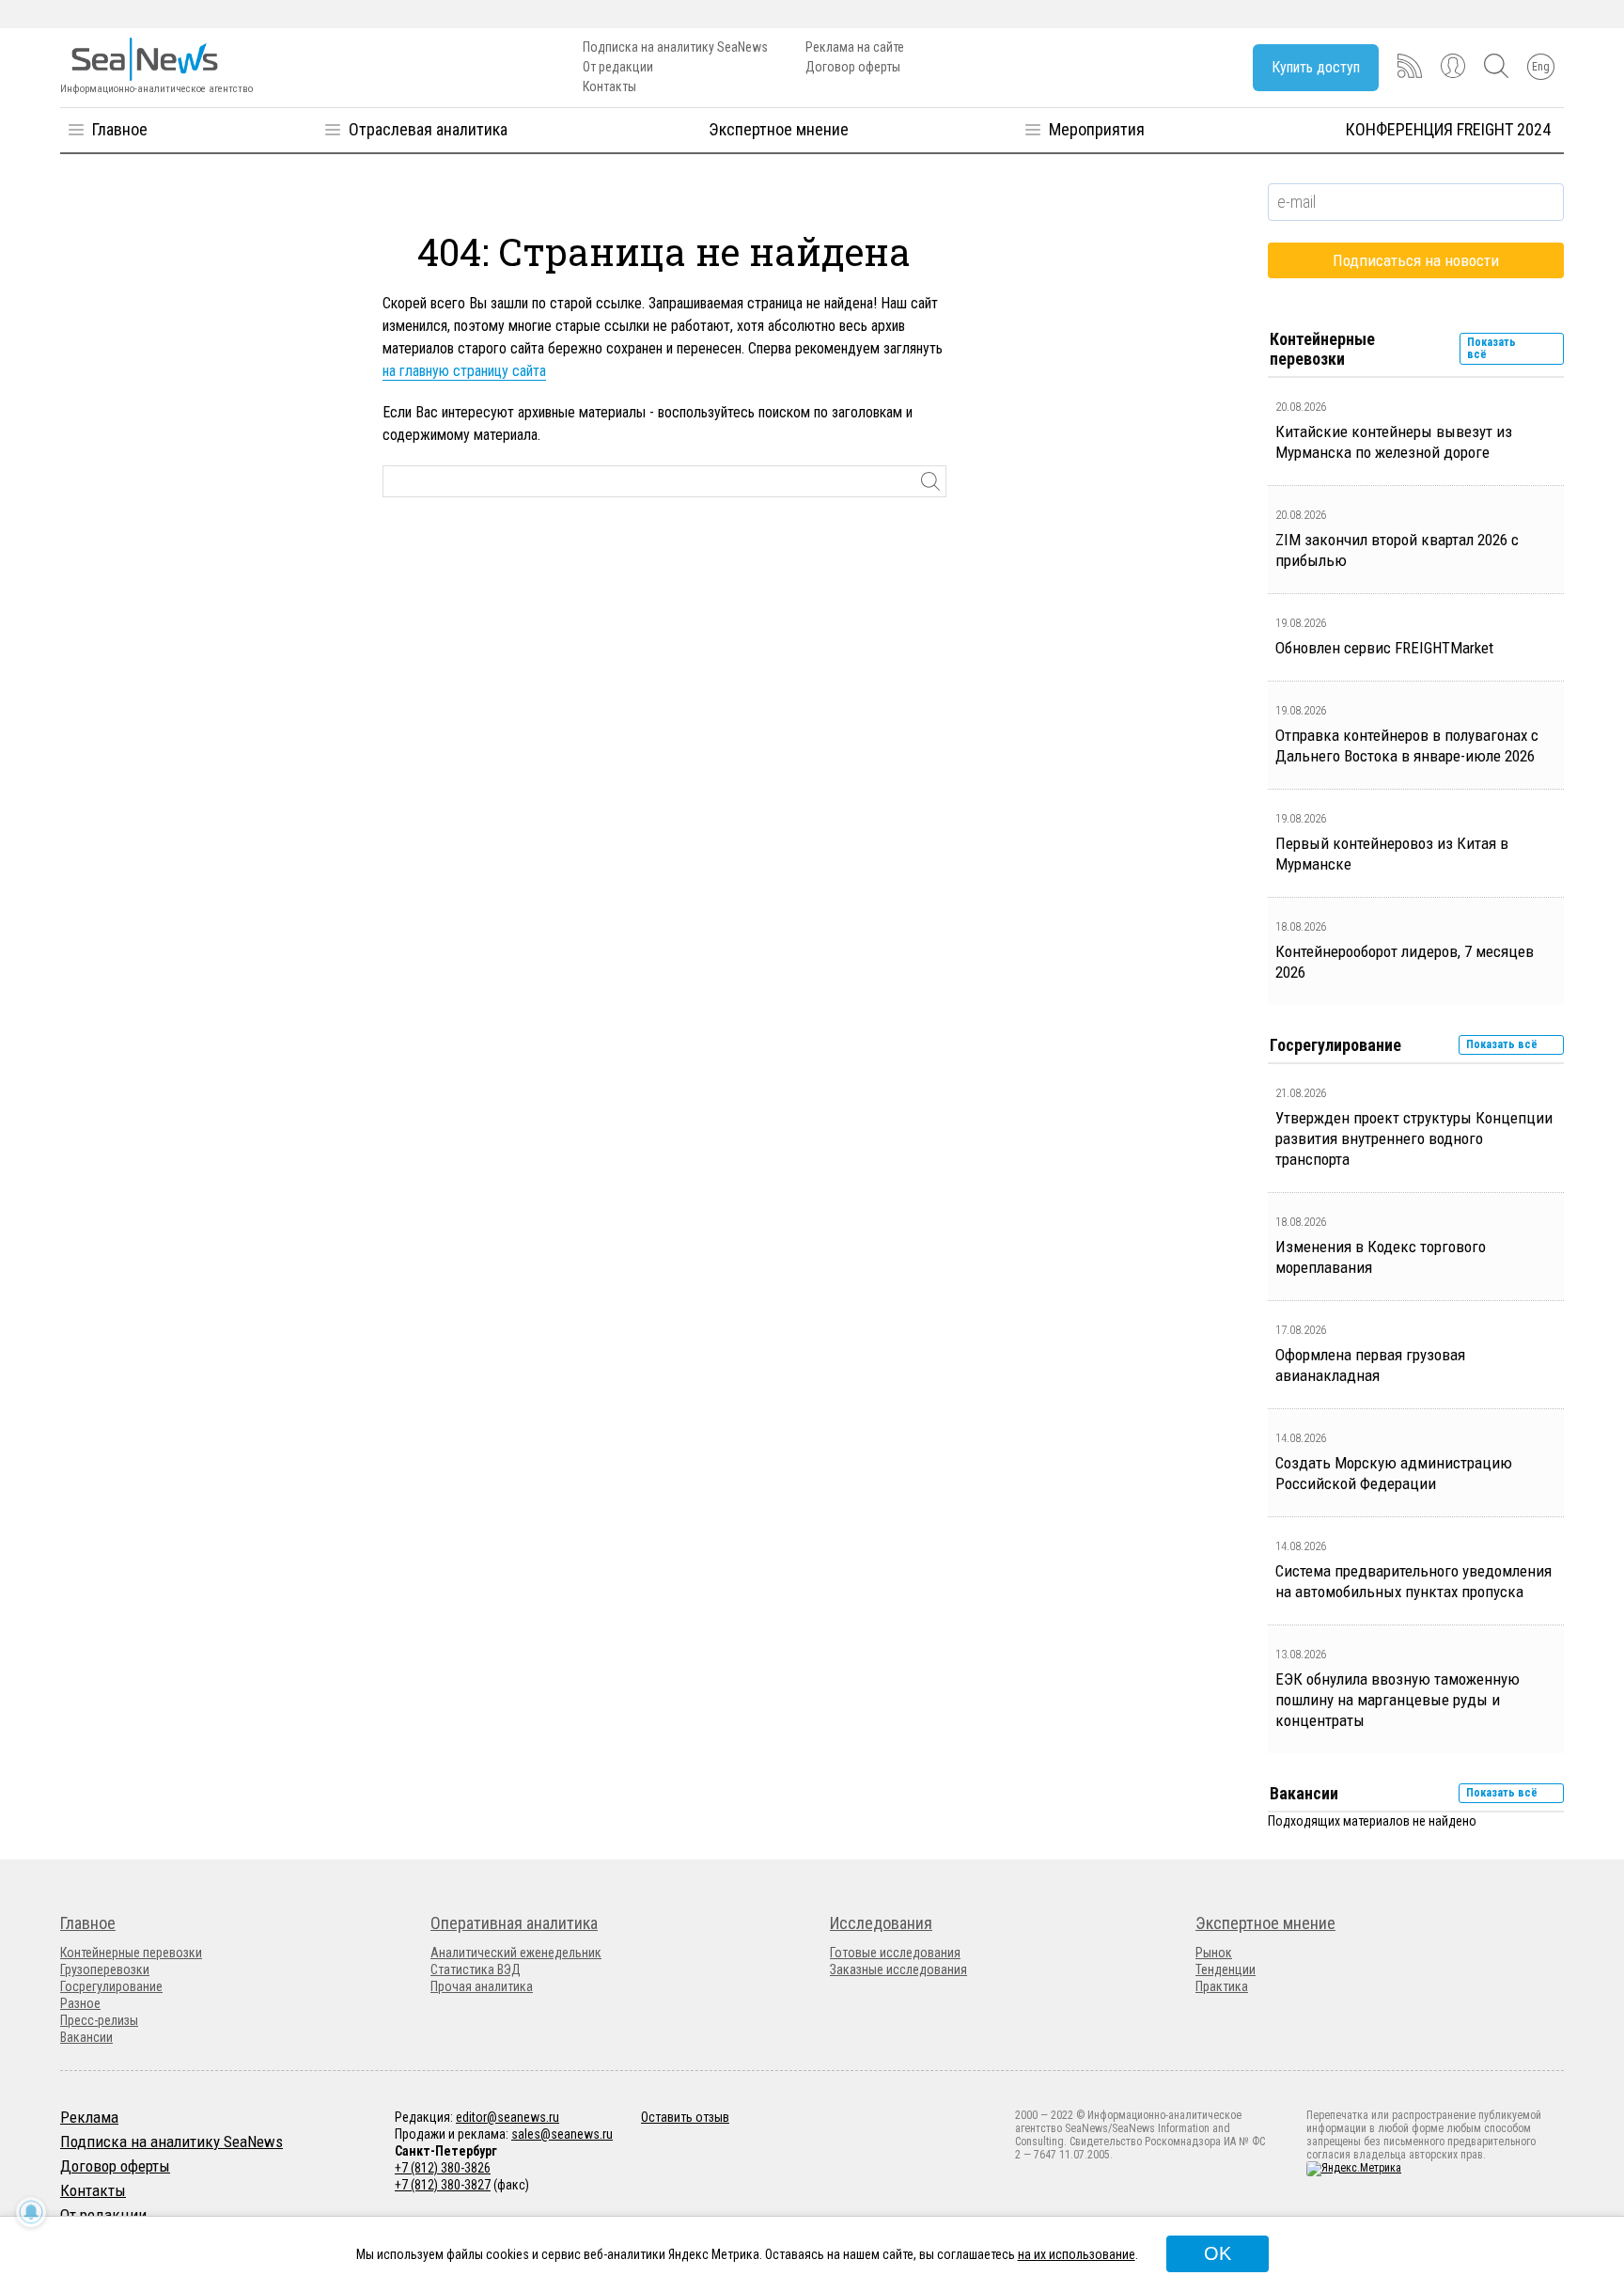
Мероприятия (1097, 129)
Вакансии (86, 2037)
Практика (1222, 1986)
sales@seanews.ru (562, 2134)
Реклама (89, 2117)
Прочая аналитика (482, 1986)
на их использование (1077, 2254)
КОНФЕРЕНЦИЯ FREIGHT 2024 (1448, 129)
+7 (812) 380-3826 (443, 2168)
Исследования (881, 1923)
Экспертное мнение (779, 129)
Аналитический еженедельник (516, 1953)
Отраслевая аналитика (428, 129)
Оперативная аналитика (514, 1923)
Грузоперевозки (105, 1969)
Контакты (609, 86)
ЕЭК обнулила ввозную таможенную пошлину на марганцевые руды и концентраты (1398, 1700)
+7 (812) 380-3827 (443, 2185)
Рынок (1214, 1953)
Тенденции (1226, 1969)
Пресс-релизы (99, 2020)
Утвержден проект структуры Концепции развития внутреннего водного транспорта (1414, 1138)
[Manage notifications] (31, 2212)
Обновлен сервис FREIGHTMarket (1384, 648)
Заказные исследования (898, 1969)
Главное (120, 129)
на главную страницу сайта (464, 371)
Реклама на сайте (855, 47)
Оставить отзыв (685, 2117)
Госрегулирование (111, 1986)
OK (1218, 2253)
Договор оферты (853, 67)
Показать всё (1491, 348)
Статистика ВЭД (476, 1969)
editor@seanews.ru (507, 2117)
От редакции (618, 67)
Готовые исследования (895, 1953)
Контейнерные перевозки (131, 1953)
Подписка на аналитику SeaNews (675, 47)
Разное (80, 2003)
